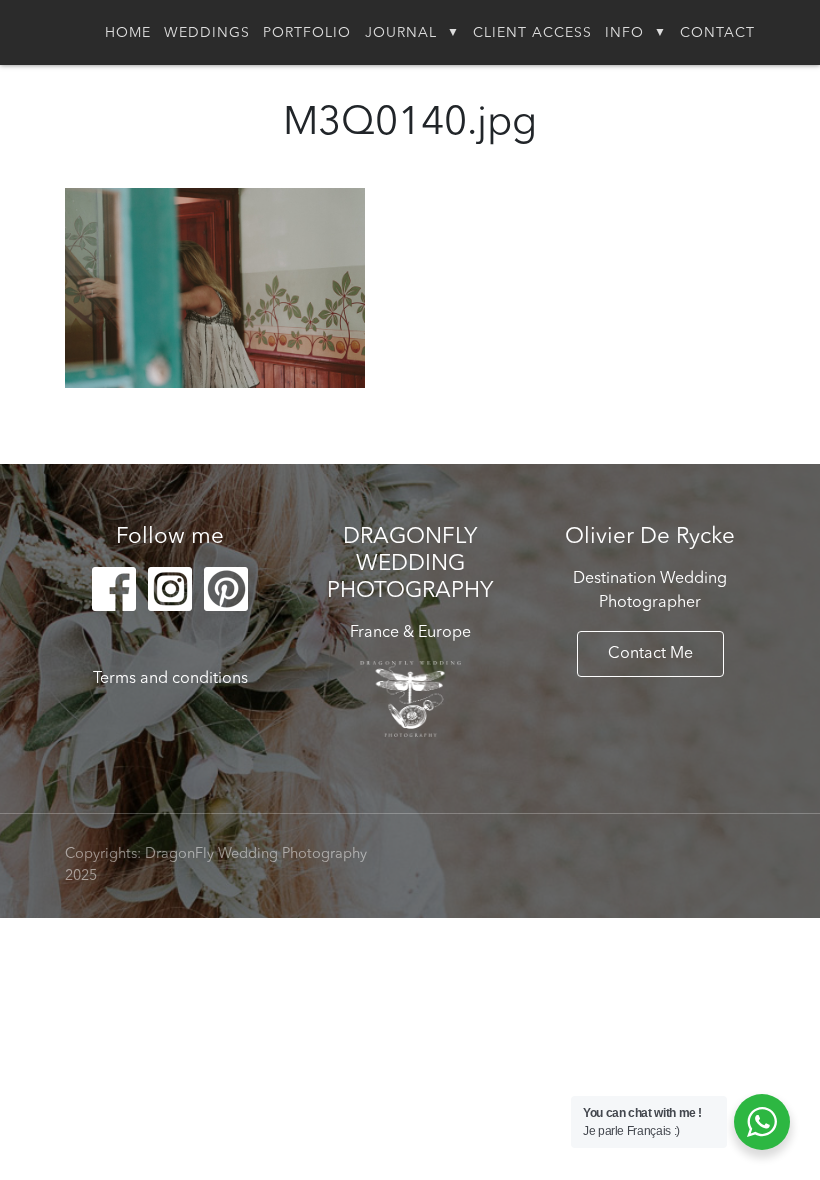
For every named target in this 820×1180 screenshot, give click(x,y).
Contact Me (650, 654)
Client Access (532, 33)
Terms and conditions (170, 679)
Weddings (207, 33)
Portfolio (307, 33)
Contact (717, 33)
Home (128, 33)
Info (624, 33)
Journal (401, 33)
